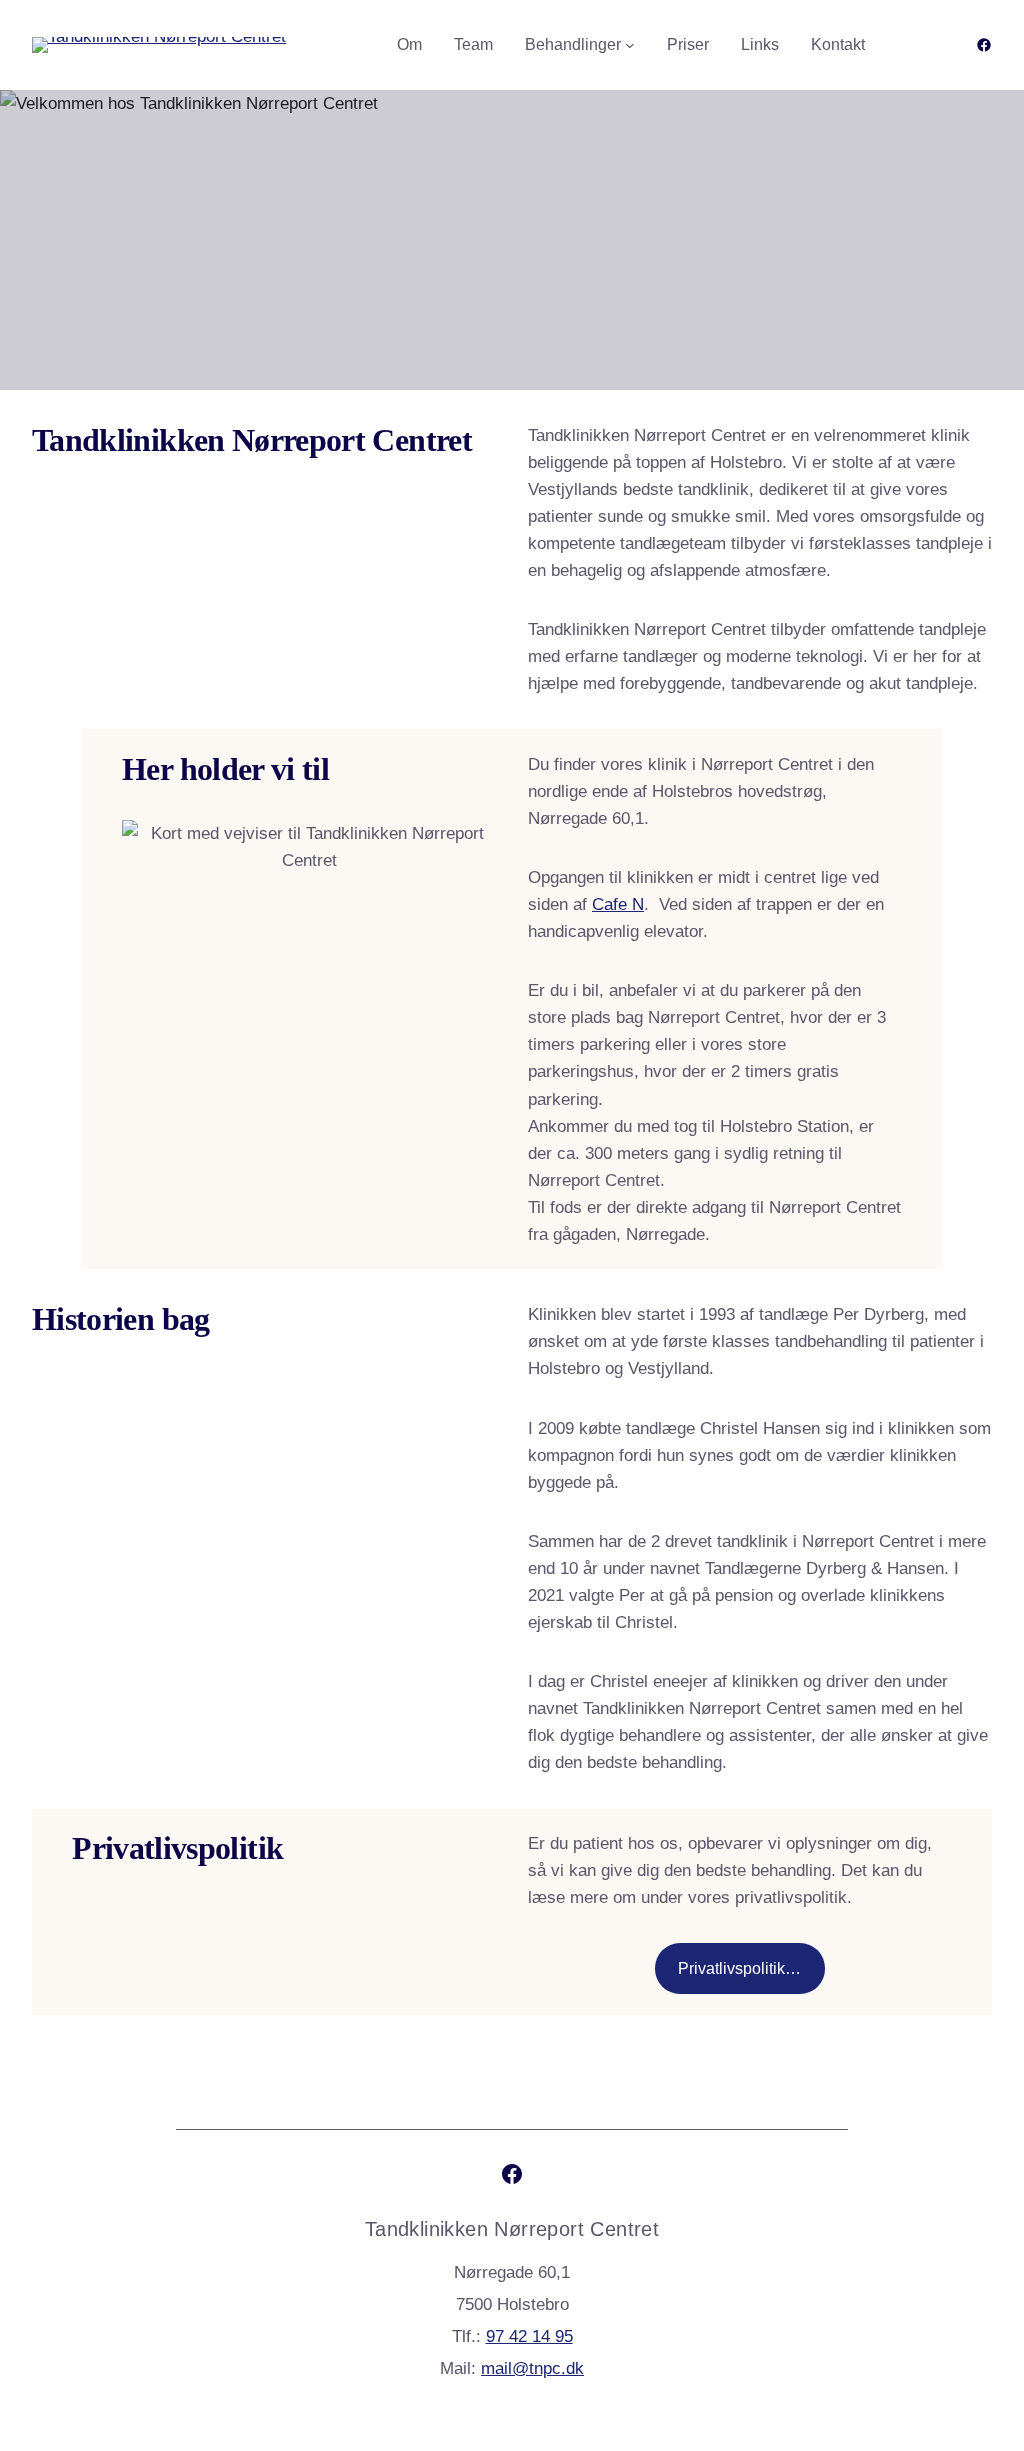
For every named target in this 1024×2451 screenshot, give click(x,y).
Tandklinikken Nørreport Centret (512, 2229)
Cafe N (618, 904)
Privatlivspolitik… (739, 1968)
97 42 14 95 (529, 2336)
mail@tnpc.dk (532, 2368)
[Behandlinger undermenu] (630, 45)
